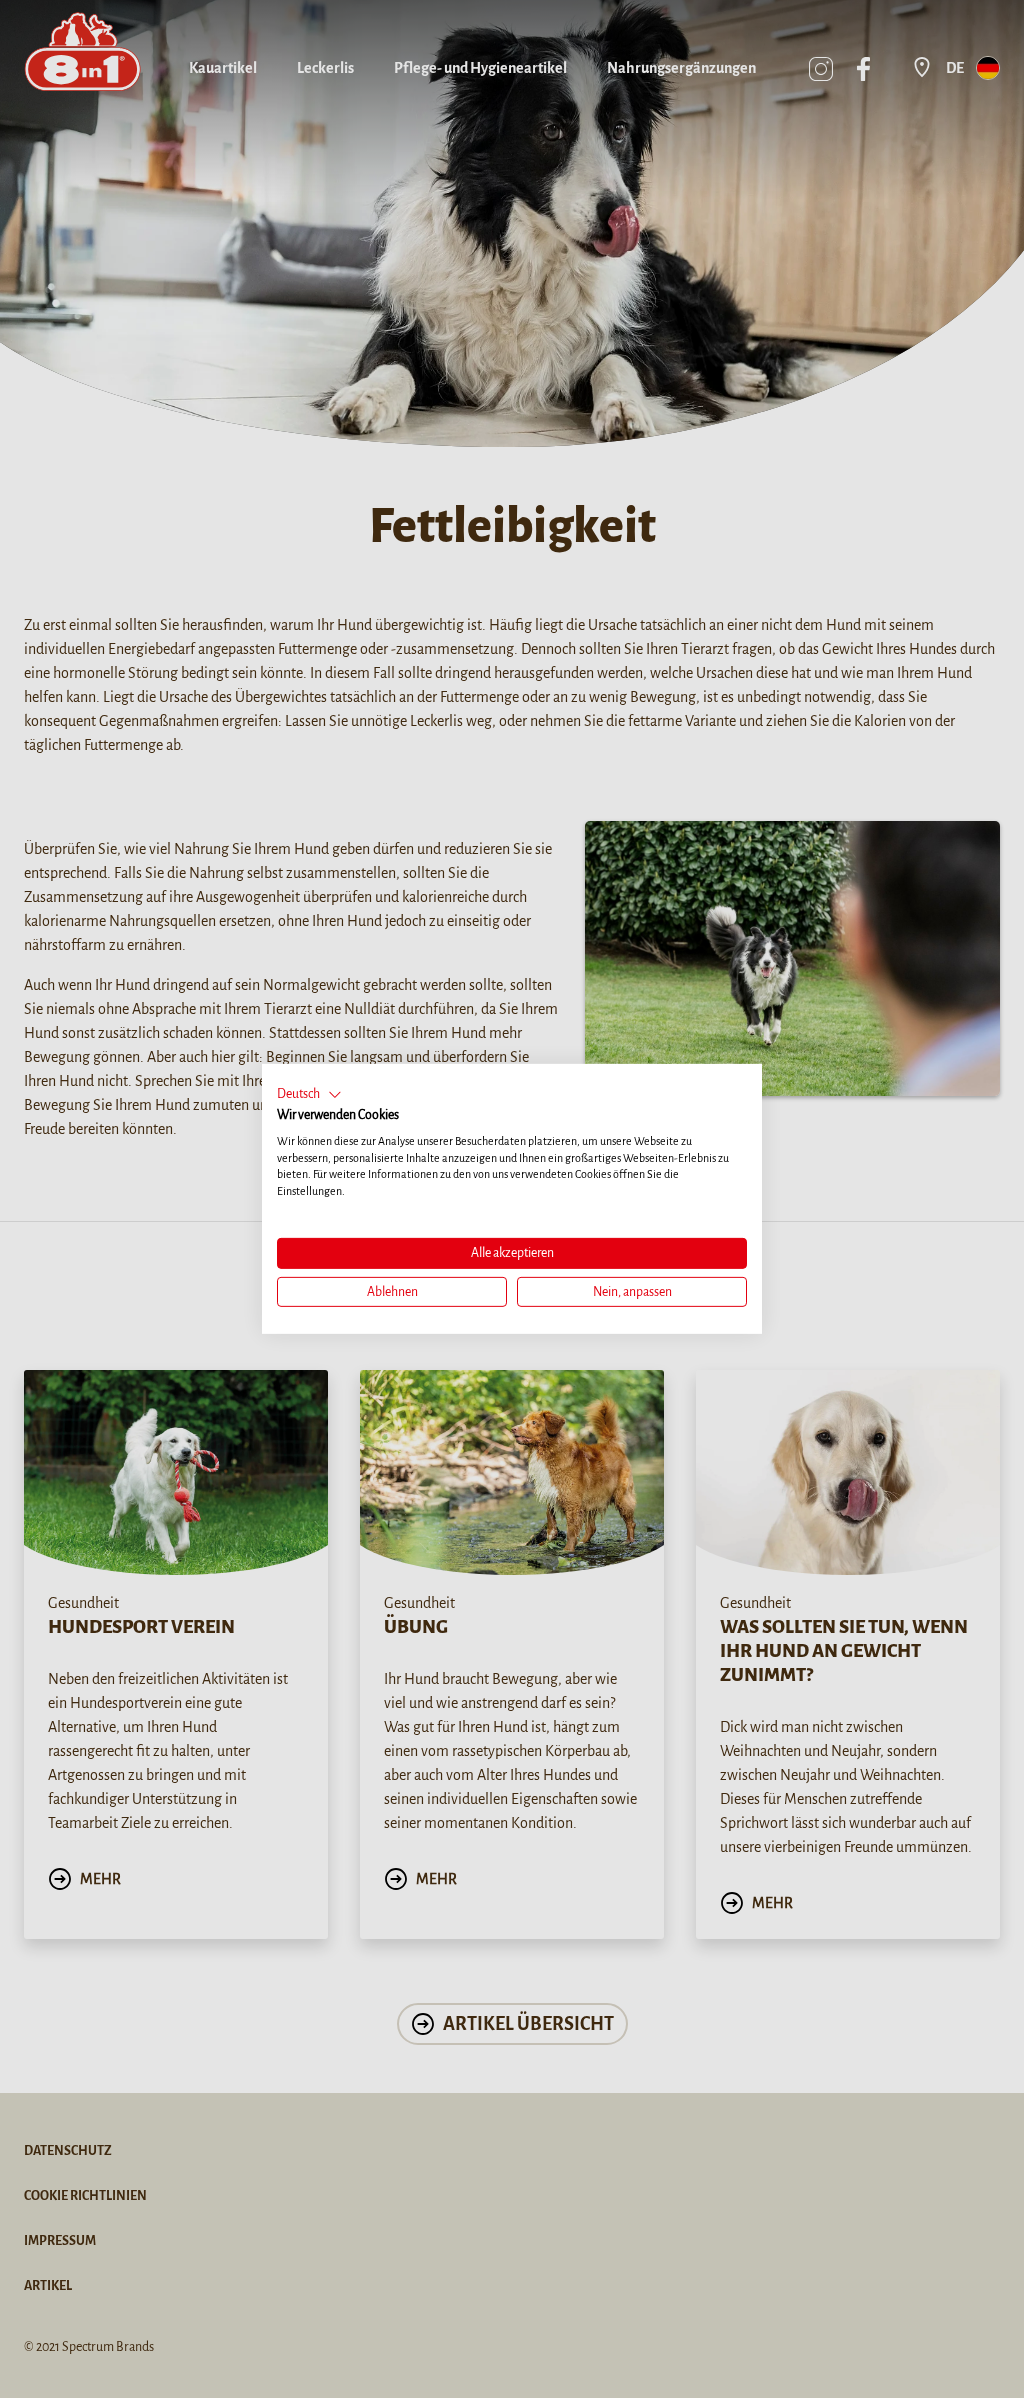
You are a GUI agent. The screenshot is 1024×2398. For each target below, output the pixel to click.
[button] (309, 1095)
